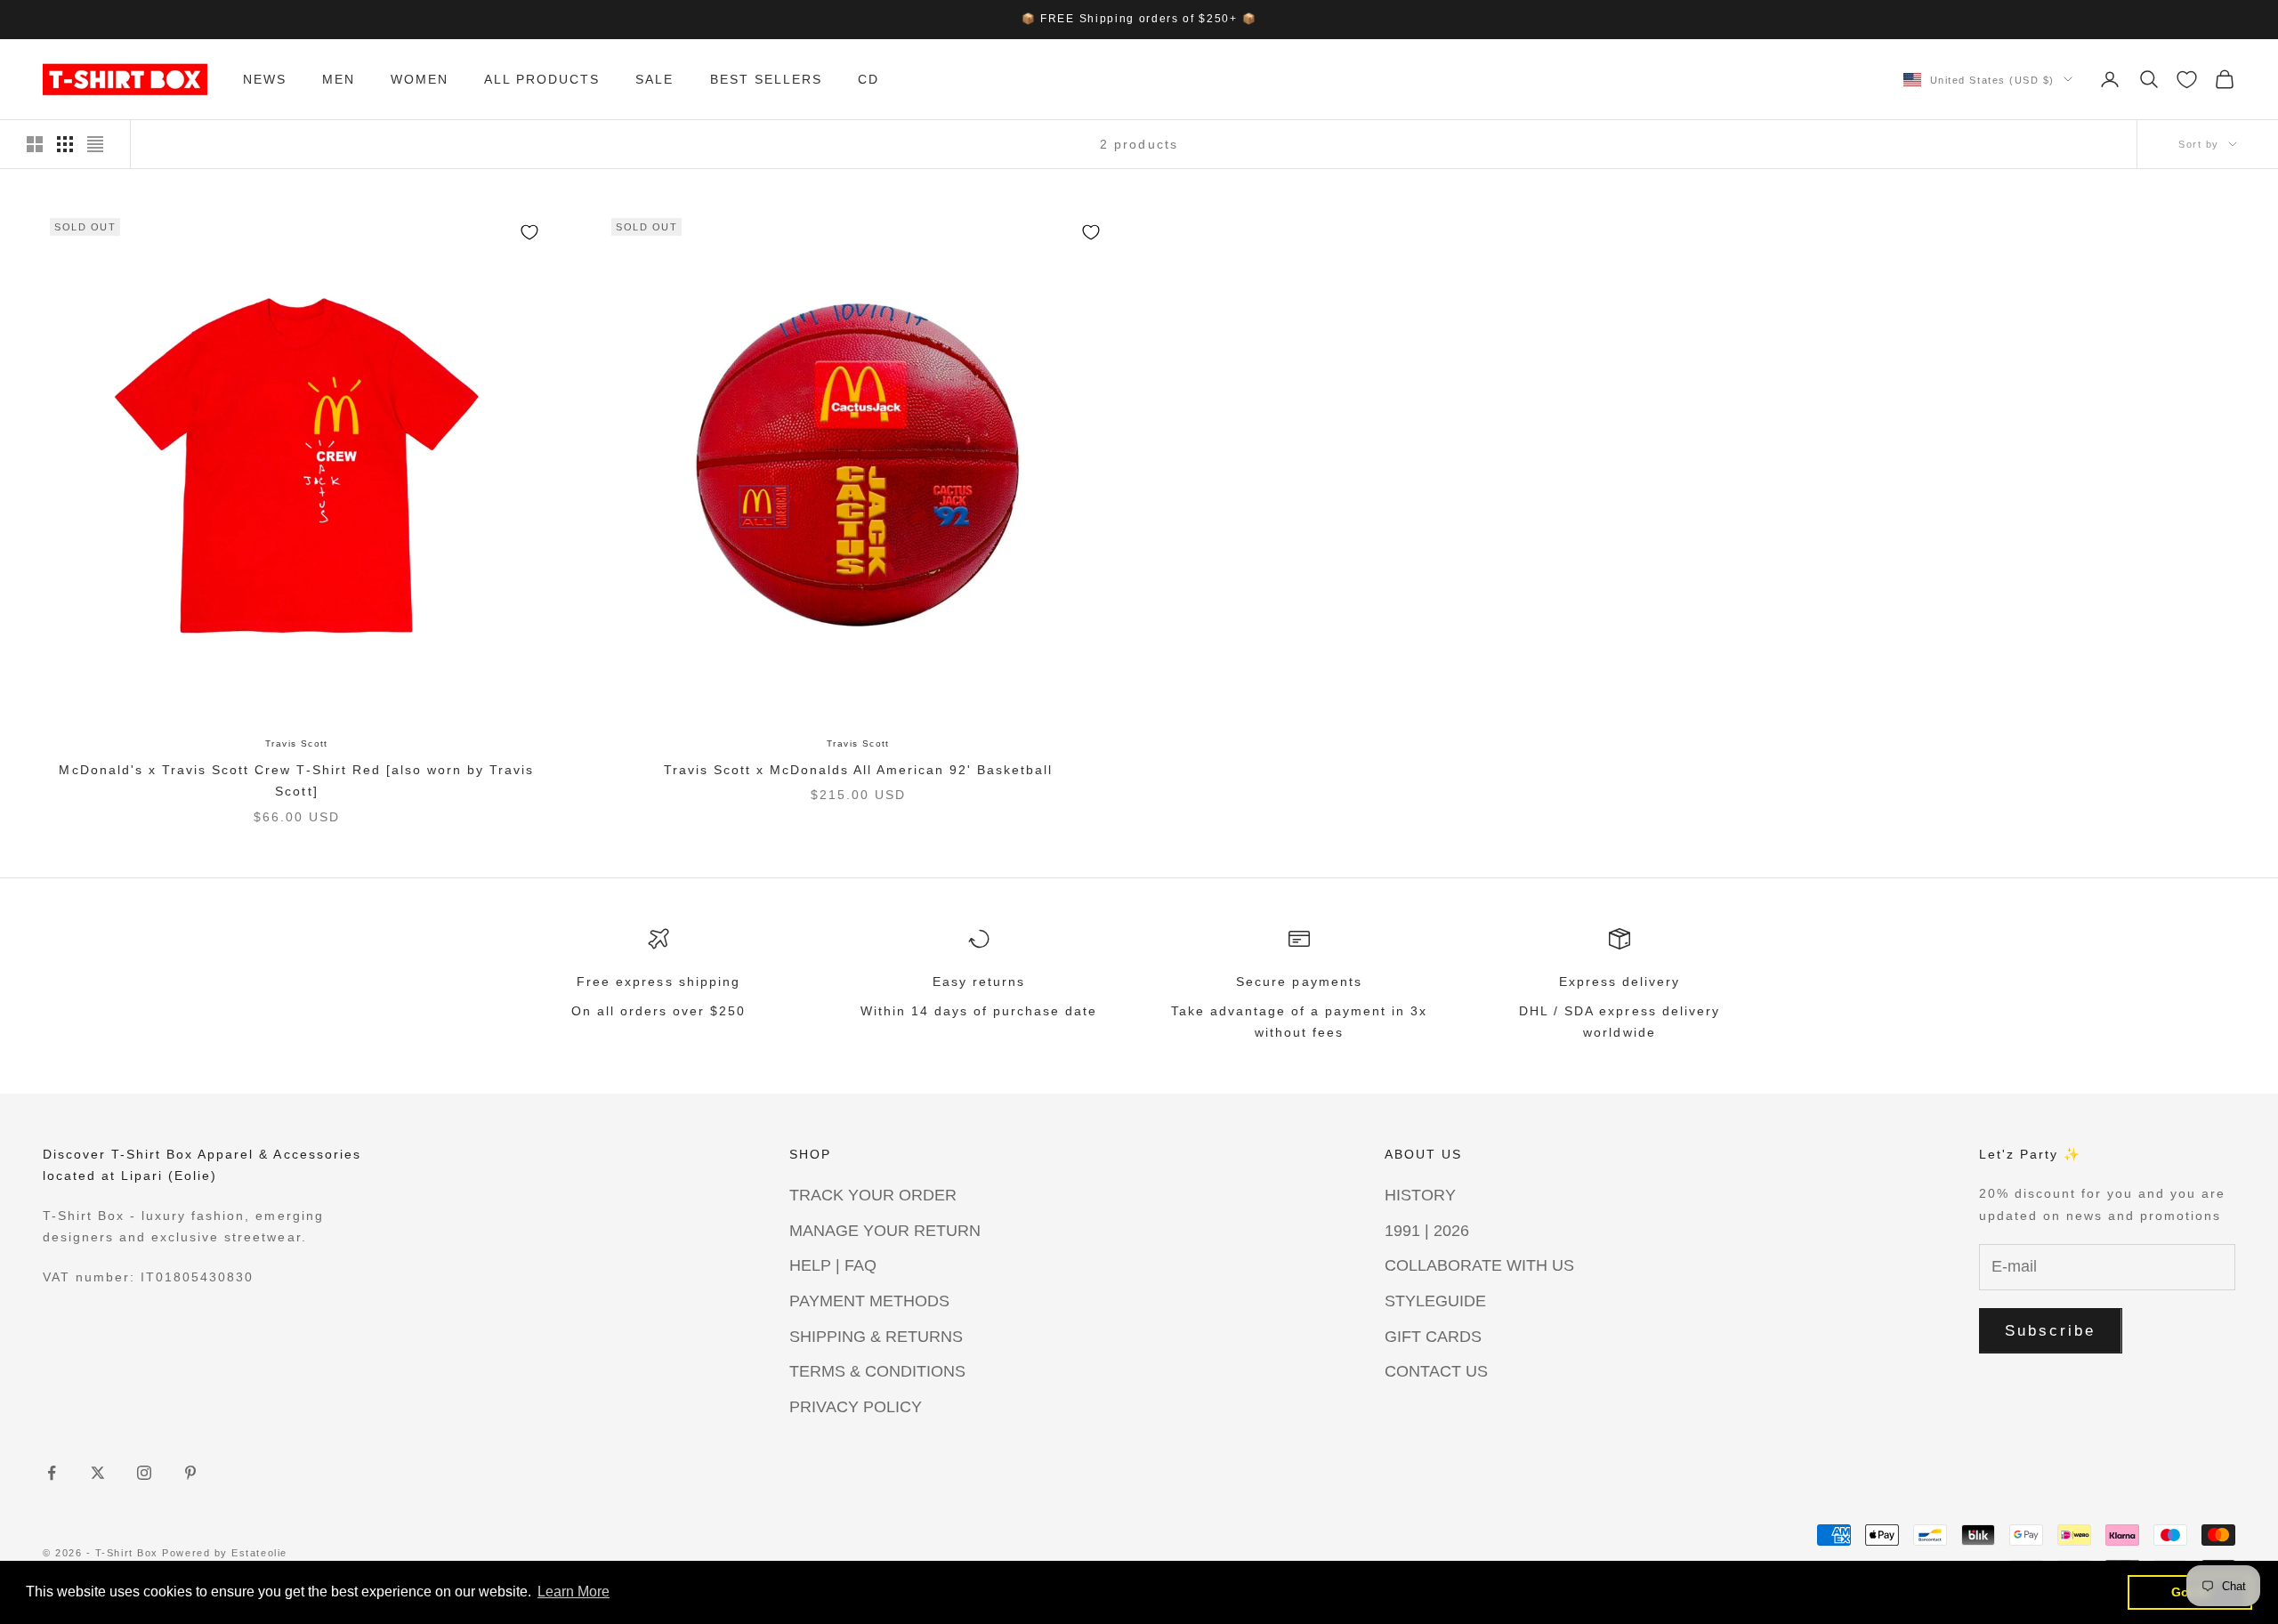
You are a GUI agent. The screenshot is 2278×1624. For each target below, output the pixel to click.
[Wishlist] (2187, 80)
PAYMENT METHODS (869, 1301)
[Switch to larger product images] (35, 144)
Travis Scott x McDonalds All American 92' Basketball (859, 770)
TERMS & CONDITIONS (877, 1371)
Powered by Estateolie (224, 1553)
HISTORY (1420, 1195)
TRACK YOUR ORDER (873, 1195)
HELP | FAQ (833, 1265)
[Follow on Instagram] (144, 1473)
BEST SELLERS (766, 79)
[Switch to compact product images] (95, 144)
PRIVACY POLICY (856, 1407)
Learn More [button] (574, 1592)
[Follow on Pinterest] (190, 1473)
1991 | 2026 (1427, 1231)
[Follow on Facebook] (52, 1473)
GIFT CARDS (1433, 1337)
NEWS (265, 79)
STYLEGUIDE (1435, 1301)
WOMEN (420, 79)
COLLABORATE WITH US (1479, 1265)
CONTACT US (1436, 1371)
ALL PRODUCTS (542, 79)
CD (868, 79)
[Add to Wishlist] (529, 232)
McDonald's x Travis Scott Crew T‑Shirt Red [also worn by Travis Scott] (296, 780)
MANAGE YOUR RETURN (885, 1231)
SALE (654, 79)
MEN (339, 79)
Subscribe (2051, 1331)
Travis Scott (297, 743)
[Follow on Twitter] (98, 1473)
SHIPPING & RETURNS (876, 1337)
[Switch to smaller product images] (65, 144)
